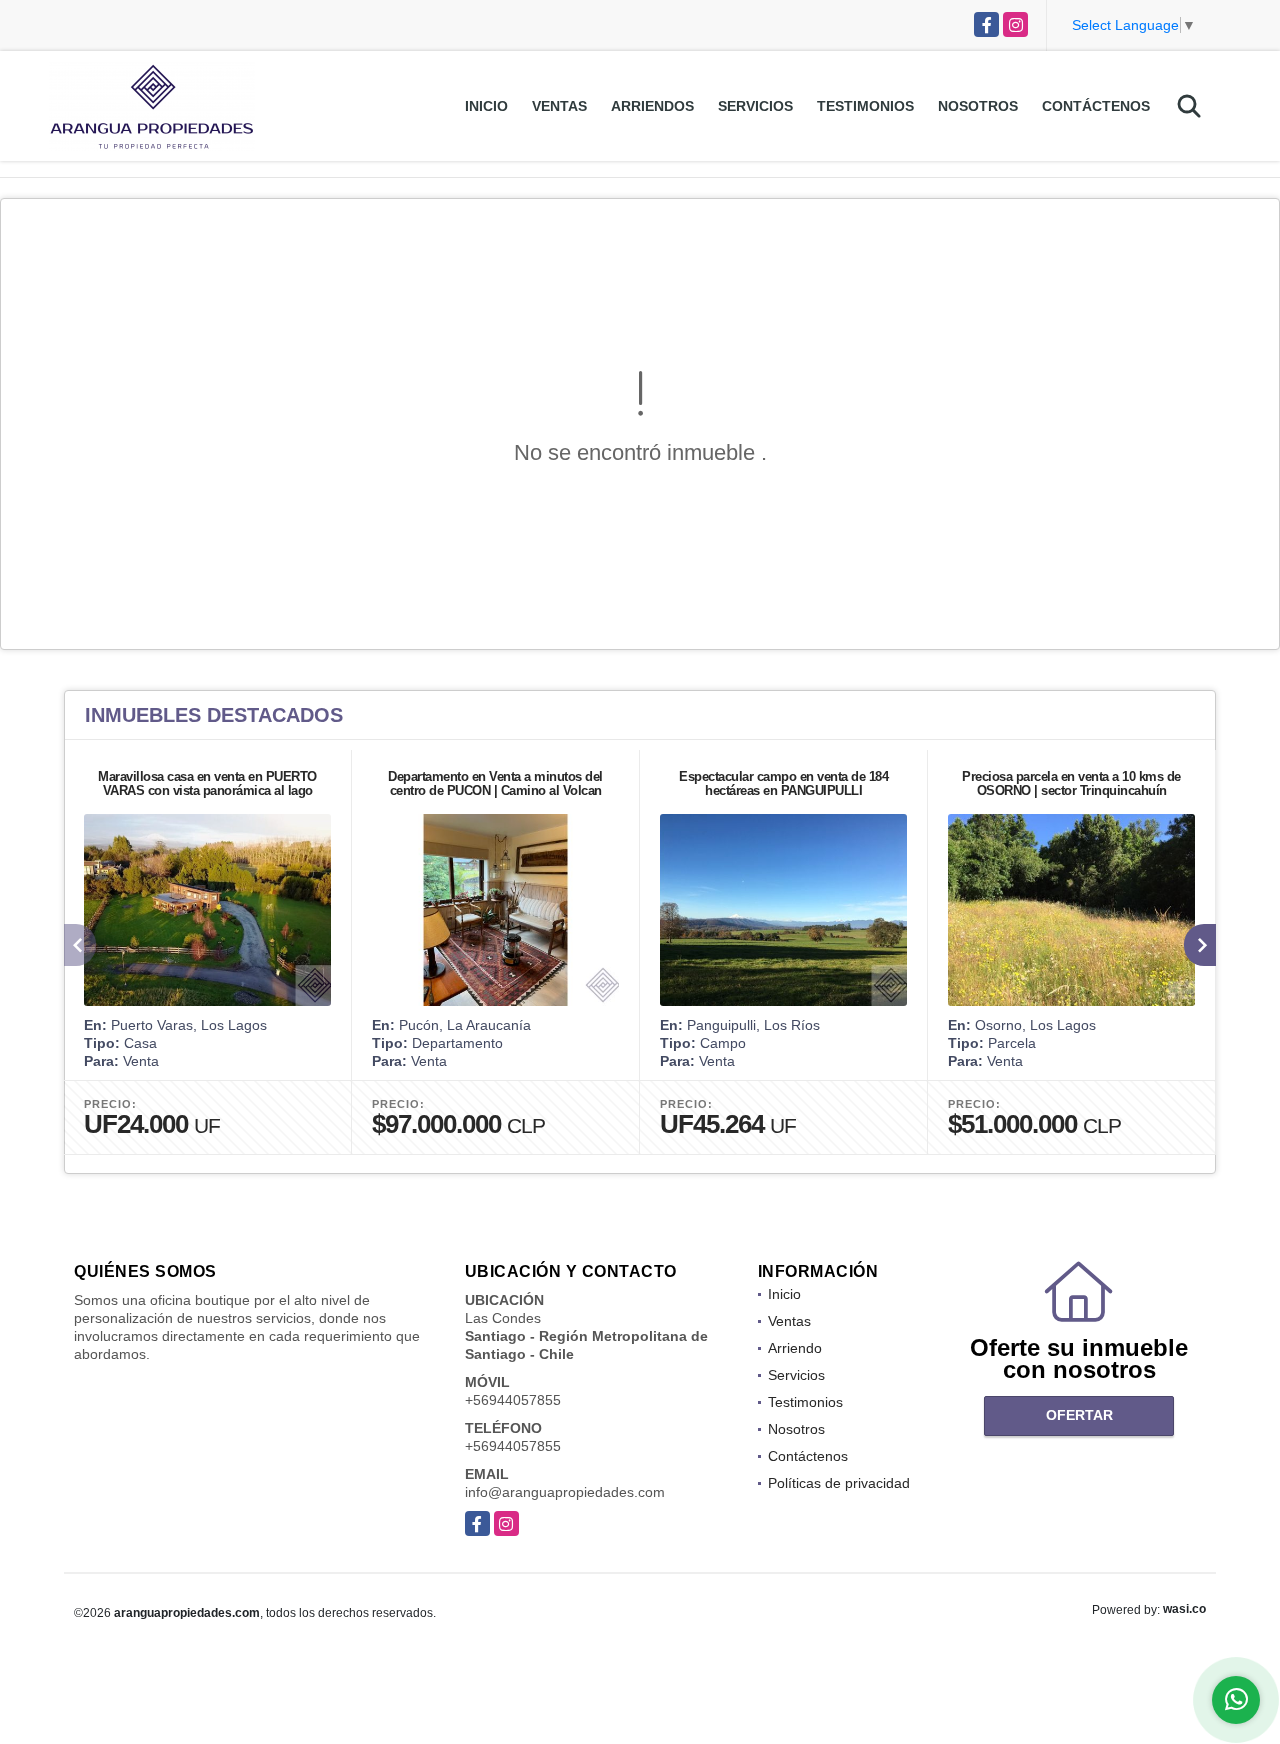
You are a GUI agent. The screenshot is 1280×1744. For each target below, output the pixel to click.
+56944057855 (513, 1400)
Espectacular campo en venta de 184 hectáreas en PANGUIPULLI (783, 783)
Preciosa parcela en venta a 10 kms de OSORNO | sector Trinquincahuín (1071, 783)
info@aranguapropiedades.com (565, 1492)
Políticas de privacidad (839, 1483)
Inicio (486, 106)
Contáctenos (1096, 106)
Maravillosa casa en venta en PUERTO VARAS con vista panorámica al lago (207, 783)
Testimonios (865, 106)
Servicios (755, 106)
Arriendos (652, 106)
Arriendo (795, 1348)
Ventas (559, 106)
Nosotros (978, 106)
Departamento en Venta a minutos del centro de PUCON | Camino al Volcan (495, 783)
